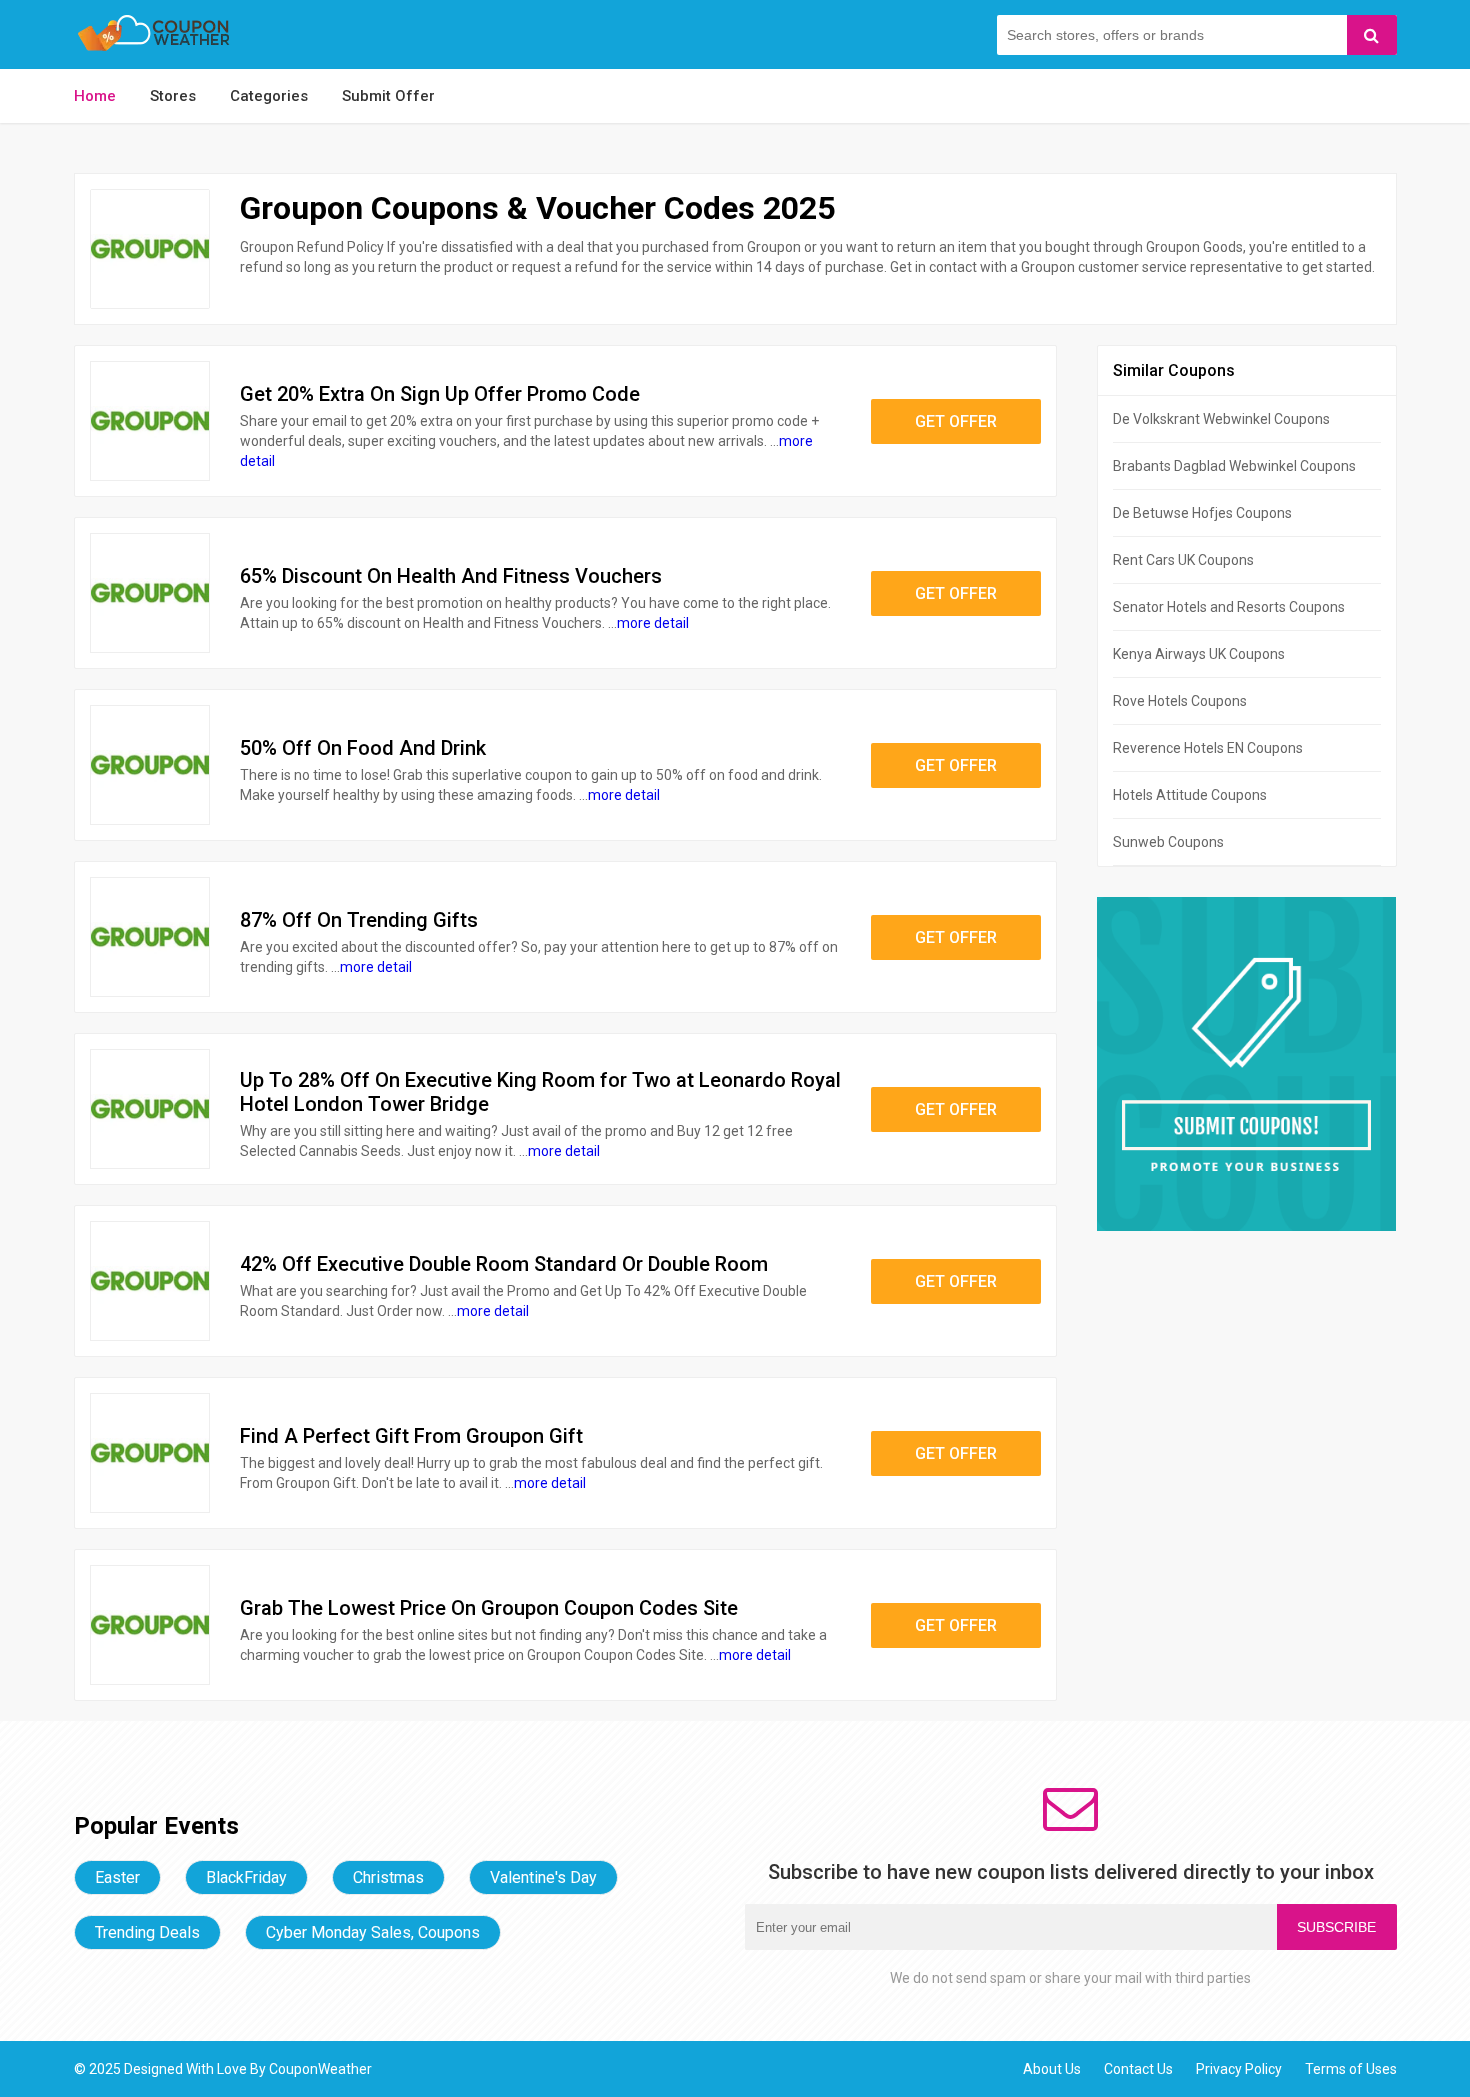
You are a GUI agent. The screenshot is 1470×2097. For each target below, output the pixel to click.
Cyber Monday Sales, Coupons (373, 1932)
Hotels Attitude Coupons (1190, 795)
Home (95, 96)
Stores (173, 96)
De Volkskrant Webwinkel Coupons (1221, 419)
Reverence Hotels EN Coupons (1208, 748)
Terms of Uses (1351, 2069)
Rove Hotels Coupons (1180, 701)
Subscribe (1336, 1927)
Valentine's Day (543, 1877)
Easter (117, 1877)
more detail (653, 623)
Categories (269, 96)
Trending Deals (147, 1932)
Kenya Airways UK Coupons (1199, 654)
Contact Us (1138, 2069)
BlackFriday (246, 1877)
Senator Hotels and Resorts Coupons (1229, 607)
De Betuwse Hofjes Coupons (1202, 513)
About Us (1052, 2069)
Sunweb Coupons (1168, 842)
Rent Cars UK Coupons (1183, 560)
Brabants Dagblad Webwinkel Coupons (1234, 466)
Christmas (388, 1877)
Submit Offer (388, 96)
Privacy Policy (1239, 2069)
